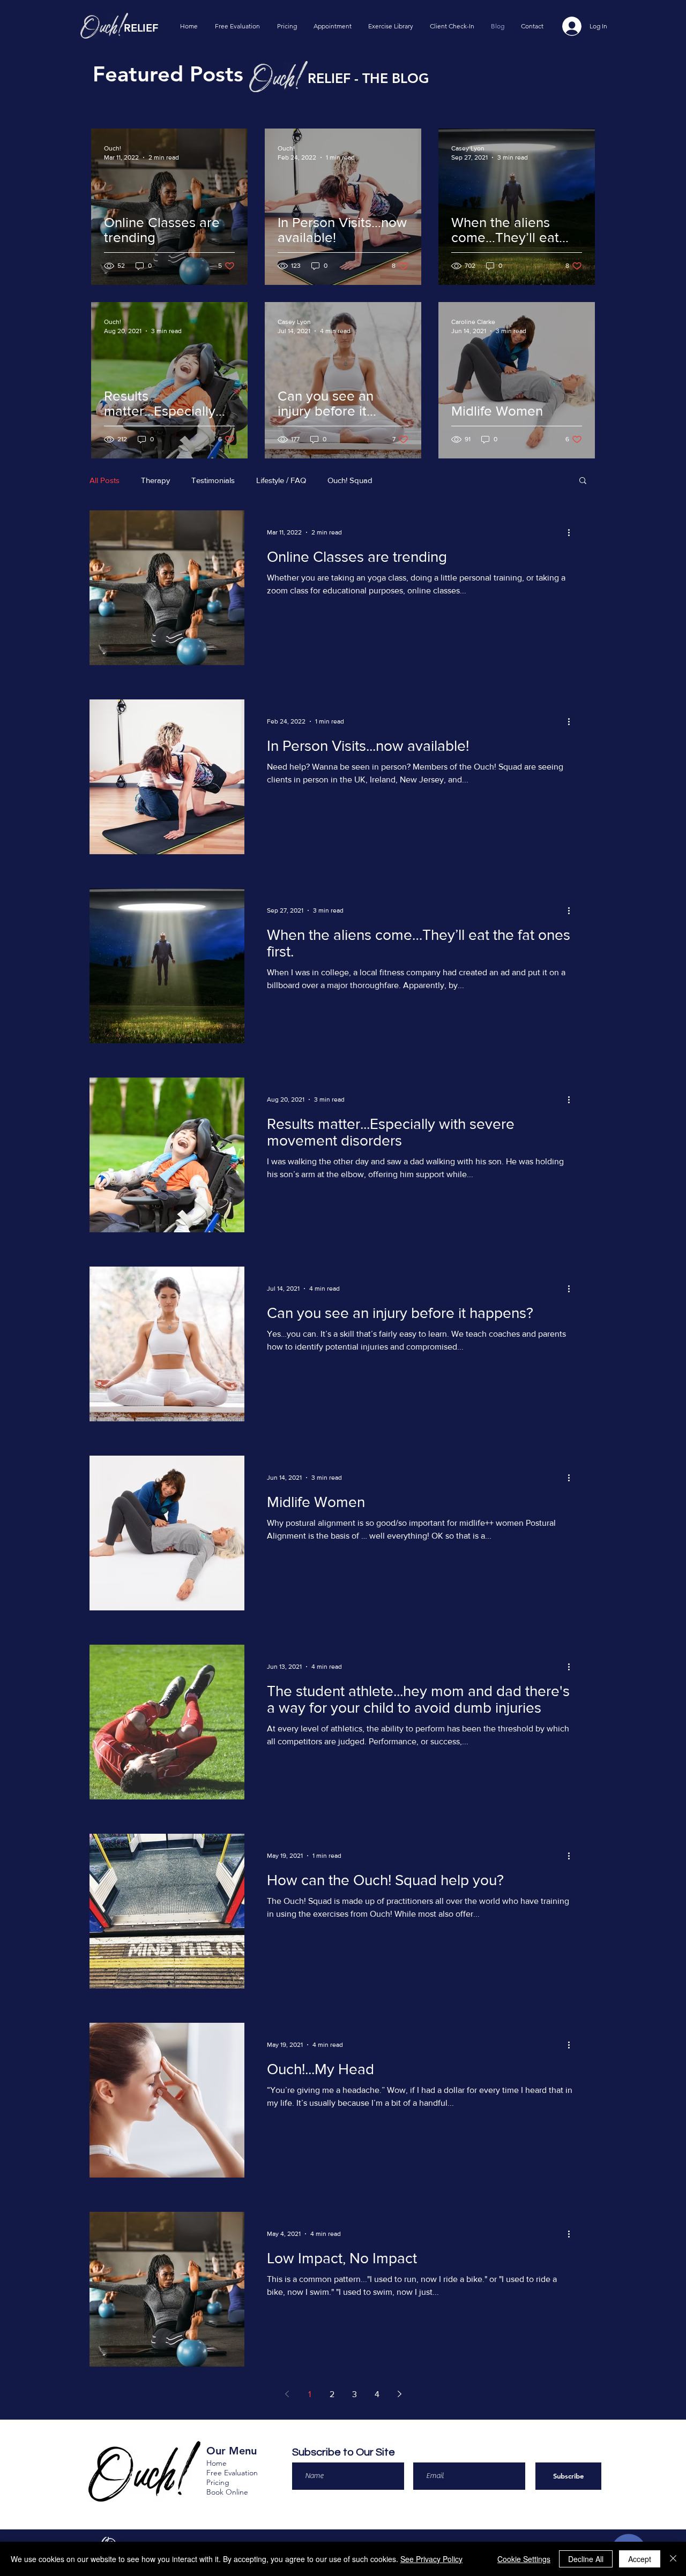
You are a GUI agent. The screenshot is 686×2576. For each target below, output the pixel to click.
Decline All (586, 2559)
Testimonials (213, 480)
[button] (583, 481)
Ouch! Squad (350, 480)
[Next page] (399, 2394)
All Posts (105, 480)
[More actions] (572, 532)
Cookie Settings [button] (524, 2559)
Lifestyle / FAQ (281, 480)
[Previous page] (287, 2394)
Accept (640, 2559)
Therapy (155, 480)
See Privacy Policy (431, 2559)
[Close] (673, 2559)
